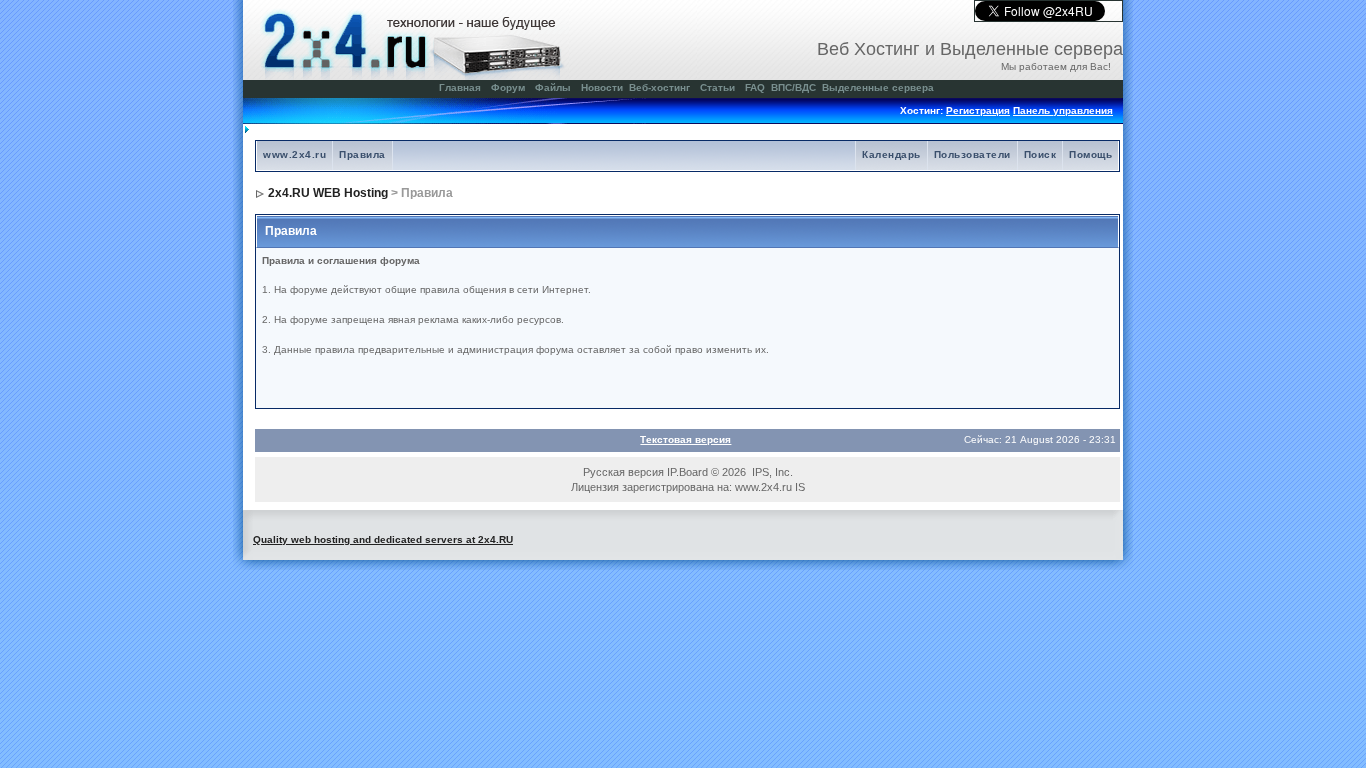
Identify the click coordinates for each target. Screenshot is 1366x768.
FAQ (755, 87)
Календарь (891, 154)
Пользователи (972, 154)
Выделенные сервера (878, 87)
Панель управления (1063, 110)
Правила (362, 154)
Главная (460, 87)
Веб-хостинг (659, 87)
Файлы (553, 87)
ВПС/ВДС (793, 87)
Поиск (1040, 154)
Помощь (1090, 154)
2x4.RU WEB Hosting (328, 193)
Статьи (717, 87)
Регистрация (978, 110)
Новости (602, 87)
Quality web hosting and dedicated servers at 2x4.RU (383, 539)
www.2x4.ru (294, 154)
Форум (508, 87)
